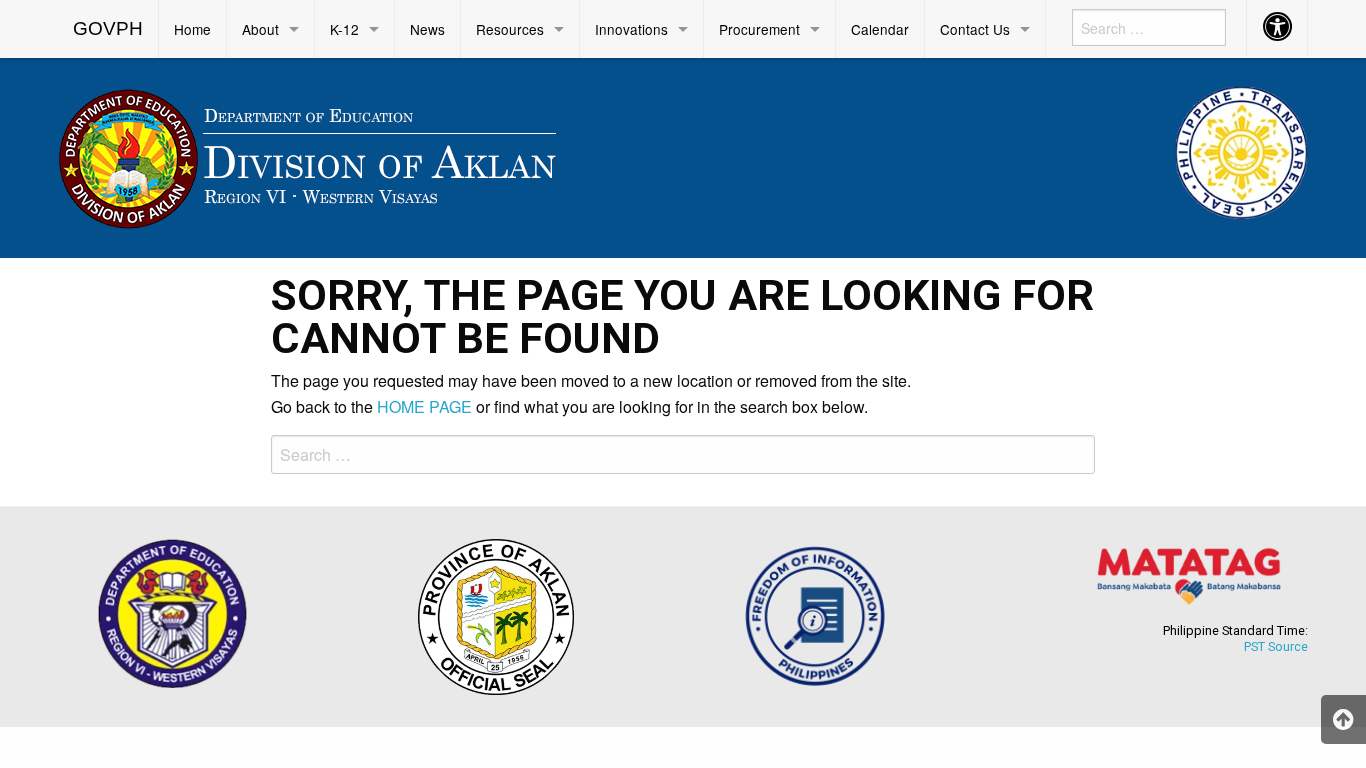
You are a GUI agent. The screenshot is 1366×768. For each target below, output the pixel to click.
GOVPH (108, 28)
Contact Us (975, 29)
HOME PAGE (424, 406)
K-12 (344, 29)
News (427, 29)
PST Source (1276, 646)
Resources (510, 29)
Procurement (759, 29)
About (260, 29)
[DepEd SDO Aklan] (310, 154)
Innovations (631, 29)
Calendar (880, 29)
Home (192, 29)
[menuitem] (108, 29)
